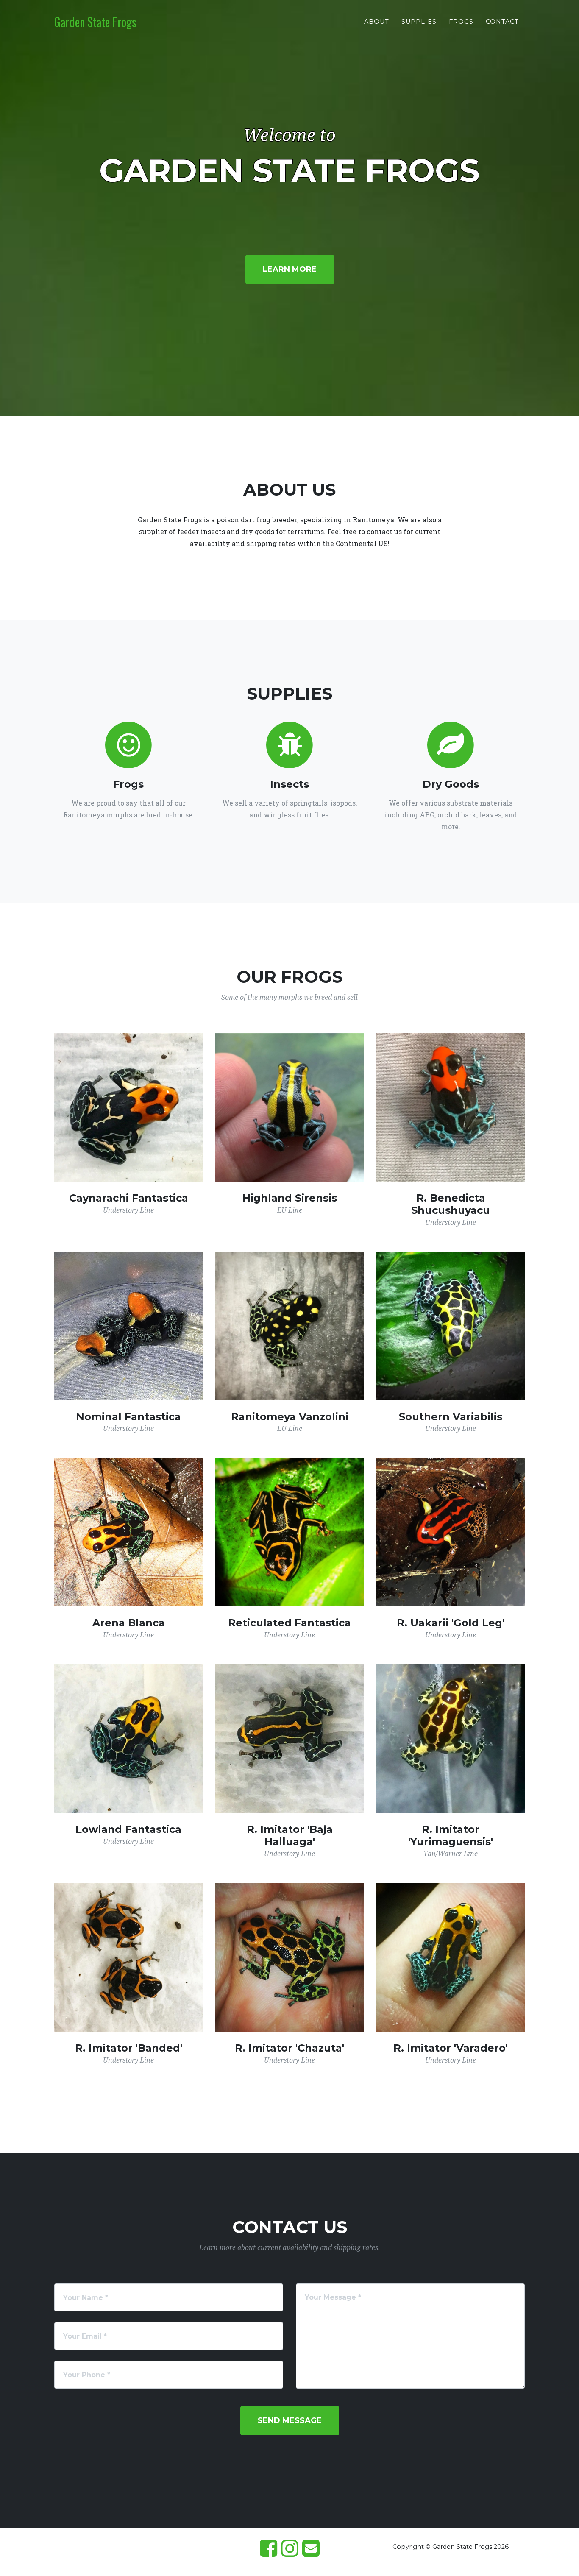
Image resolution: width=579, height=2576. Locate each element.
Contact (502, 22)
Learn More (290, 269)
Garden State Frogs (95, 22)
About (377, 22)
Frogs (461, 22)
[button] (290, 2421)
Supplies (419, 22)
